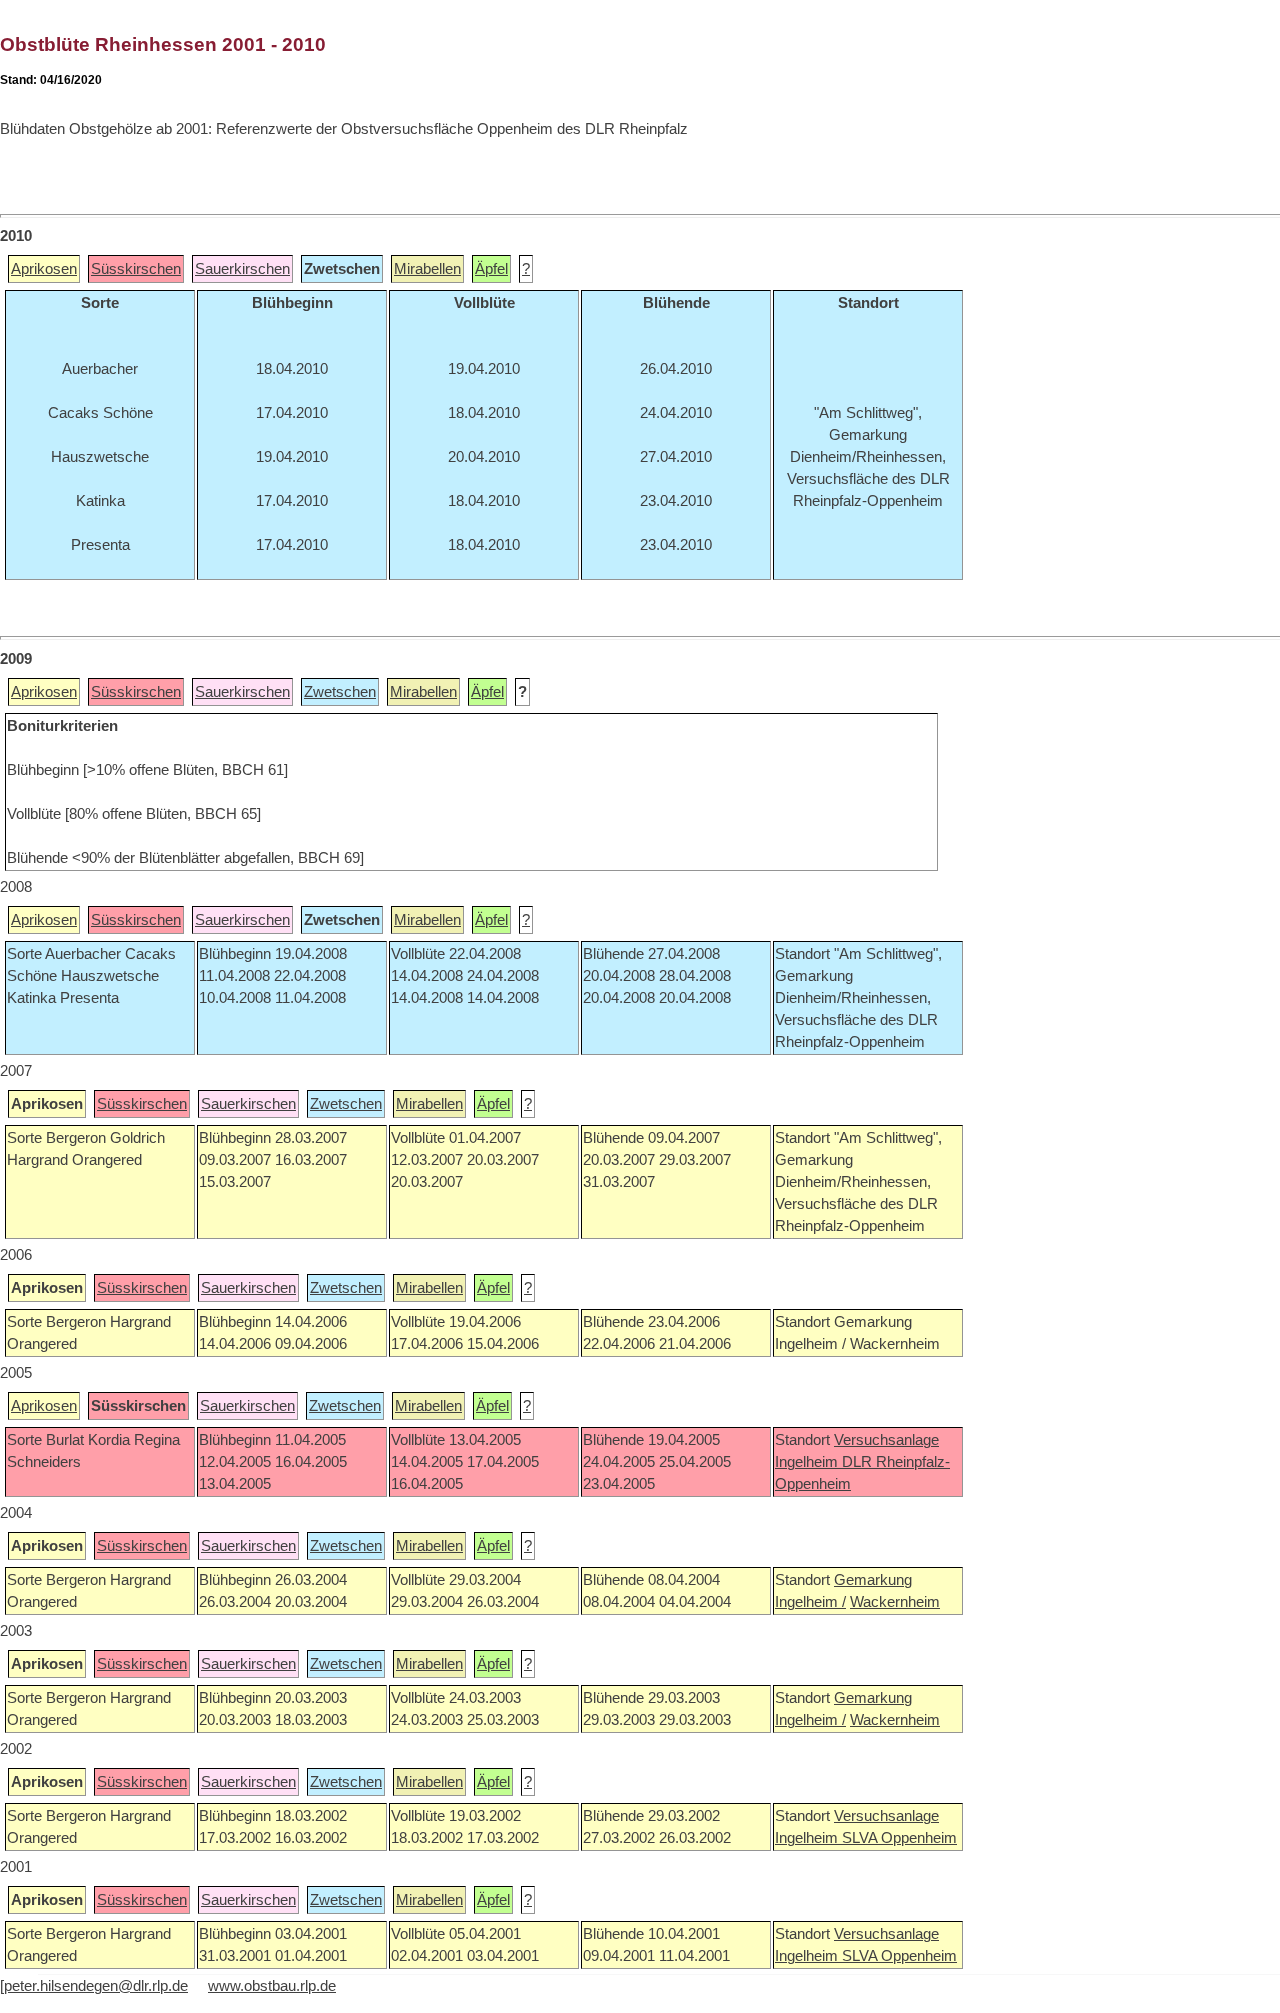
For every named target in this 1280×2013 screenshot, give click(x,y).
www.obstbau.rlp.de (272, 1986)
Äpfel (491, 269)
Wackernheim (895, 1602)
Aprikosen (44, 269)
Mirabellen (427, 269)
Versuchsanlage (886, 1440)
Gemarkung (873, 1580)
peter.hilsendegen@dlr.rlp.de (96, 1986)
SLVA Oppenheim (899, 1838)
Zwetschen (340, 692)
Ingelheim (808, 1462)
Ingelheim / (810, 1602)
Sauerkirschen (242, 269)
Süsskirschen (136, 269)
